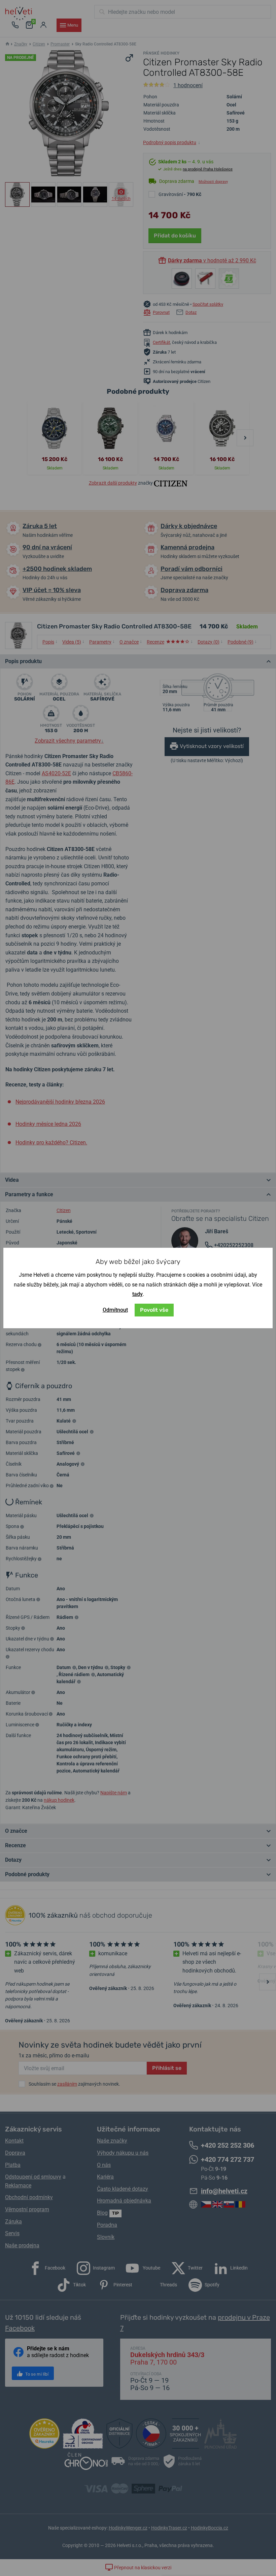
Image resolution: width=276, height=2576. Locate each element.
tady (137, 1294)
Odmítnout (115, 1310)
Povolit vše (154, 1310)
